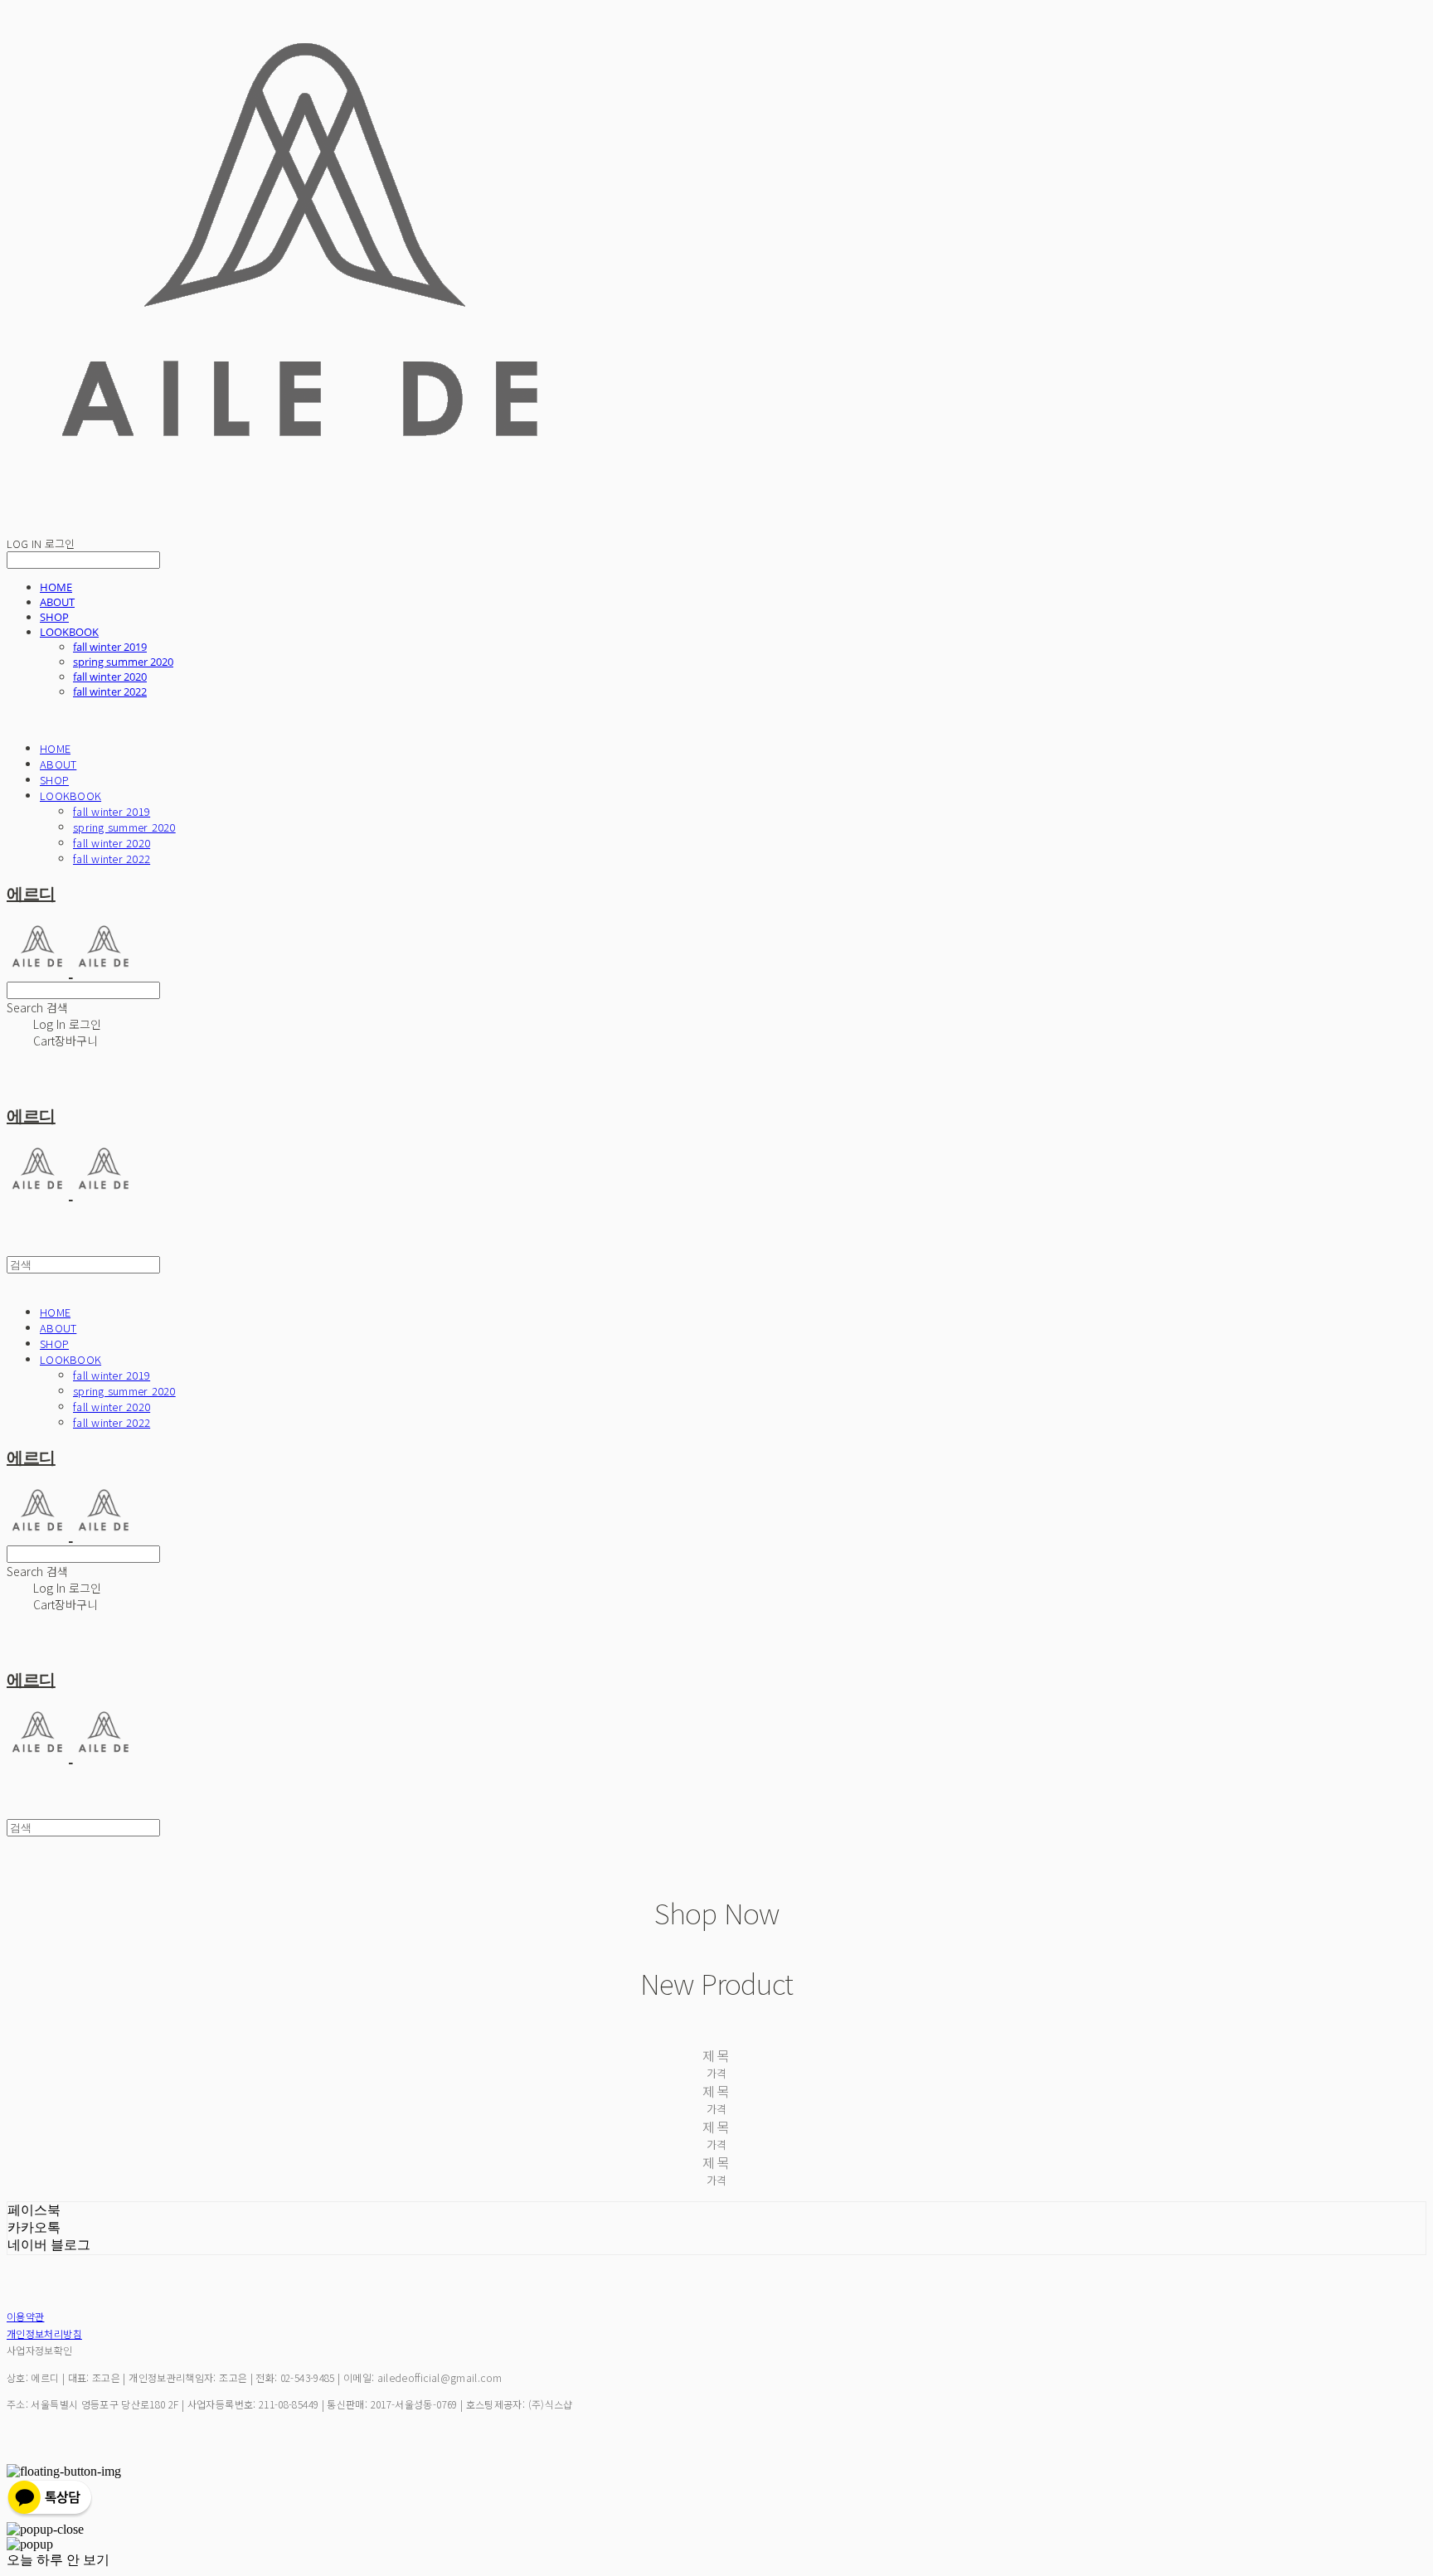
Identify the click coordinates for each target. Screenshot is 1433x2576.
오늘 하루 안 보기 (58, 2560)
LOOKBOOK (69, 632)
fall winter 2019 (110, 647)
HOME (56, 587)
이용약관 (25, 2316)
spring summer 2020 (123, 662)
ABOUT (57, 602)
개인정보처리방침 (44, 2333)
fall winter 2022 (110, 691)
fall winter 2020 (110, 677)
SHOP (54, 617)
